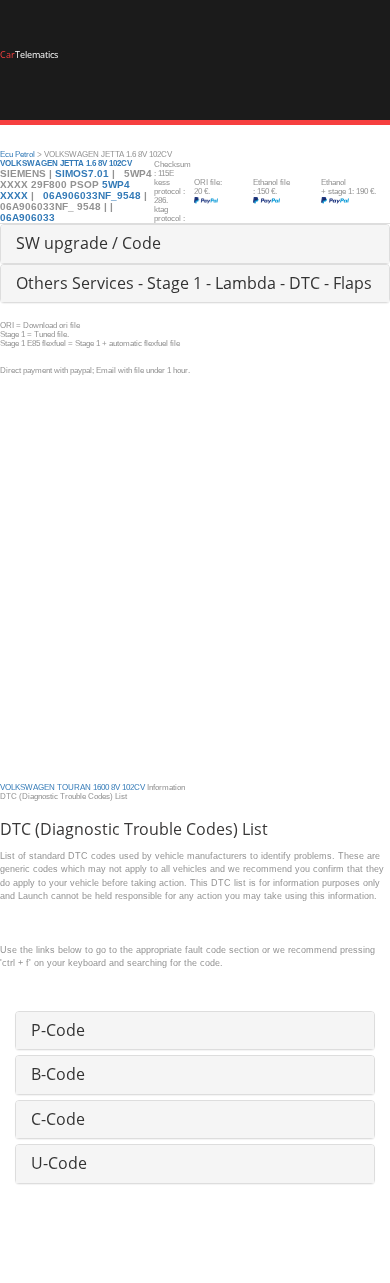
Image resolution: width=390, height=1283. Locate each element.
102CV (133, 787)
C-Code (58, 1119)
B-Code (58, 1074)
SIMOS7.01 (82, 173)
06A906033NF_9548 (92, 195)
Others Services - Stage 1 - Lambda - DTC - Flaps (194, 283)
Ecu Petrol (17, 154)
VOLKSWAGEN (27, 787)
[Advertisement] (195, 570)
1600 (101, 787)
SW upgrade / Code (88, 243)
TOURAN (74, 787)
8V (115, 787)
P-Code (58, 1030)
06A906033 (27, 217)
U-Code (59, 1163)
